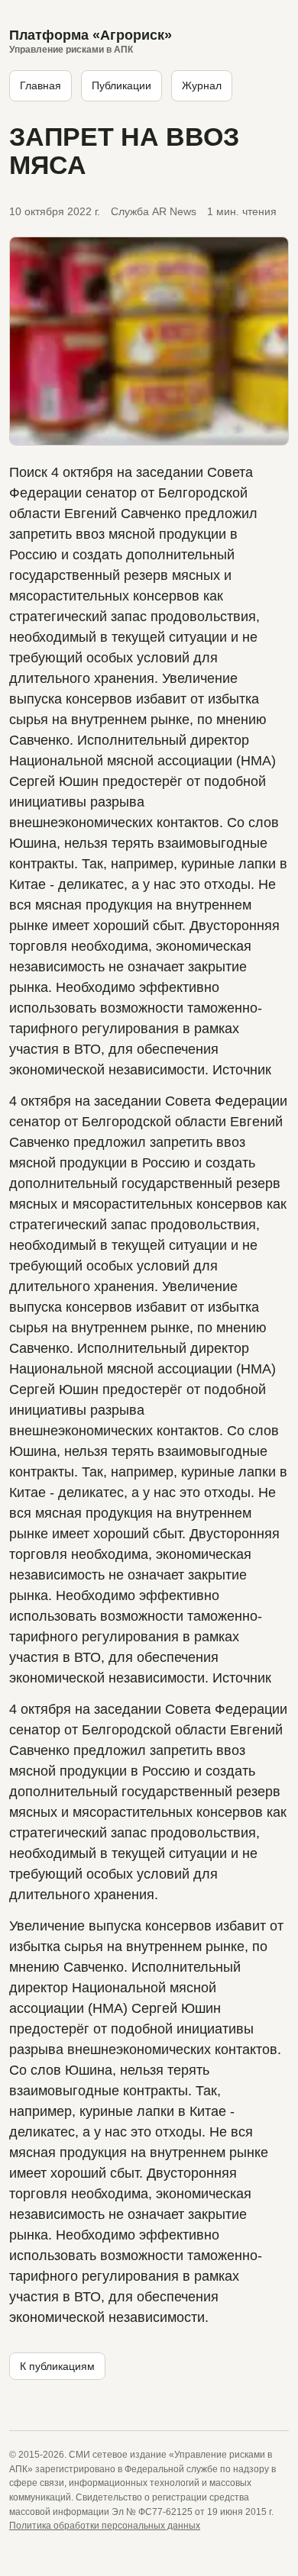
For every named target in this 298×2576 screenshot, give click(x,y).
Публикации (121, 85)
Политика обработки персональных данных (105, 2526)
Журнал (202, 85)
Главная (40, 85)
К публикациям (57, 2366)
